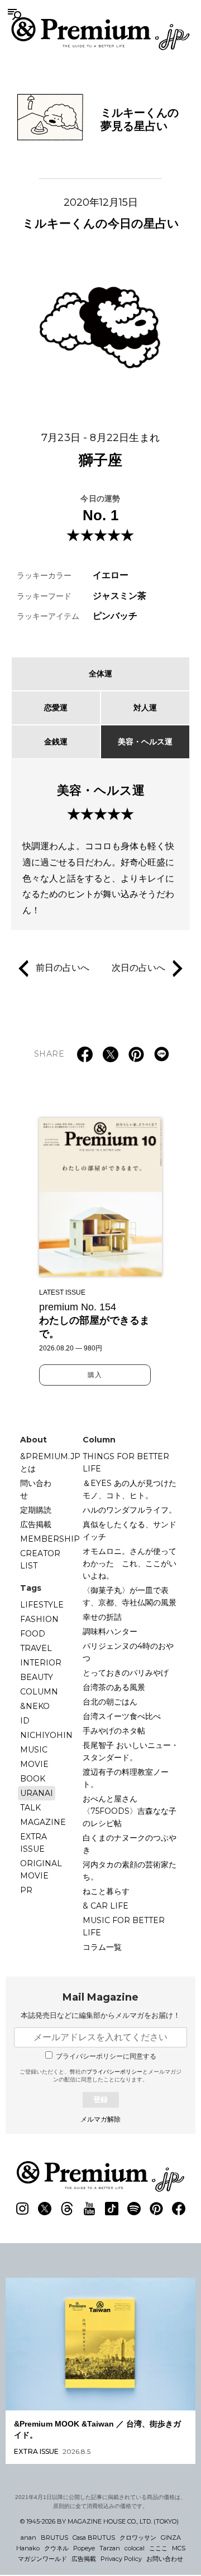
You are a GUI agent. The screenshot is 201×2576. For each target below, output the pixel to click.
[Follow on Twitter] (45, 2209)
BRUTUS (54, 2538)
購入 (95, 1375)
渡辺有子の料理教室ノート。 (126, 1778)
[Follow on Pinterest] (156, 2209)
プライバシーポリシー (114, 2072)
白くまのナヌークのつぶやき (130, 1844)
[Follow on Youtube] (89, 2209)
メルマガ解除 (100, 2119)
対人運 (145, 708)
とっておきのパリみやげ (126, 1673)
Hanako (28, 2548)
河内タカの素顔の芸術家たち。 (130, 1871)
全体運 (100, 674)
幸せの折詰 (102, 1617)
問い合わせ (36, 1489)
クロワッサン (138, 2538)
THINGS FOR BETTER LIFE (126, 1463)
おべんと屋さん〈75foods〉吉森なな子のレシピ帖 (130, 1811)
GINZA (171, 2538)
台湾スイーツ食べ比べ (122, 1716)
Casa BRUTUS (94, 2538)
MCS (179, 2548)
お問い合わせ (165, 2559)
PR (26, 1890)
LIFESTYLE (42, 1605)
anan (28, 2538)
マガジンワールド (42, 2559)
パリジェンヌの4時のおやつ (128, 1652)
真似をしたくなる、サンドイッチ (130, 1531)
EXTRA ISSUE (33, 1843)
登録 (100, 2100)
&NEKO (35, 1706)
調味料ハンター (110, 1631)
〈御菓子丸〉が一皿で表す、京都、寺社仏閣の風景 (130, 1596)
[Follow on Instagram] (22, 2209)
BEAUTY (37, 1677)
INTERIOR (41, 1663)
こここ (158, 2548)
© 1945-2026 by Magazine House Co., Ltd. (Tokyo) (99, 2521)
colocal (135, 2548)
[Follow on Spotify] (134, 2209)
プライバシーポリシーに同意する (106, 2056)
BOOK (33, 1779)
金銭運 (56, 742)
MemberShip (50, 1539)
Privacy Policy (121, 2559)
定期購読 (36, 1510)
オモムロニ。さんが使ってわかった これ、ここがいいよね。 (130, 1563)
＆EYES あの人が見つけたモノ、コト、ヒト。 (130, 1489)
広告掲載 (36, 1524)
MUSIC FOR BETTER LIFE (124, 1926)
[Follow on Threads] (67, 2209)
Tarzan (110, 2548)
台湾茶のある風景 (114, 1687)
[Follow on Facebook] (179, 2209)
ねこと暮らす (106, 1891)
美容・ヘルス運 (145, 742)
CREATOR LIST (40, 1560)
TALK (30, 1808)
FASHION (39, 1619)
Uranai (37, 1793)
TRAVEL (36, 1648)
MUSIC (34, 1750)
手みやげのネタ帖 (114, 1731)
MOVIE (34, 1764)
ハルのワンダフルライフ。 (130, 1510)
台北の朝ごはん (110, 1702)
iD (25, 1721)
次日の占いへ (138, 968)
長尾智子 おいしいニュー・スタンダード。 (131, 1751)
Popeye (84, 2548)
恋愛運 (56, 708)
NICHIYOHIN (46, 1735)
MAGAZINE (43, 1822)
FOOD (33, 1634)
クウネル (56, 2548)
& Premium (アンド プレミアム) (100, 33)
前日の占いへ (63, 968)
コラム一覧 (102, 1947)
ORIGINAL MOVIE (41, 1870)
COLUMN (39, 1692)
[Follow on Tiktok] (112, 2209)
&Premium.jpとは (50, 1463)
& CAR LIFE (106, 1906)
